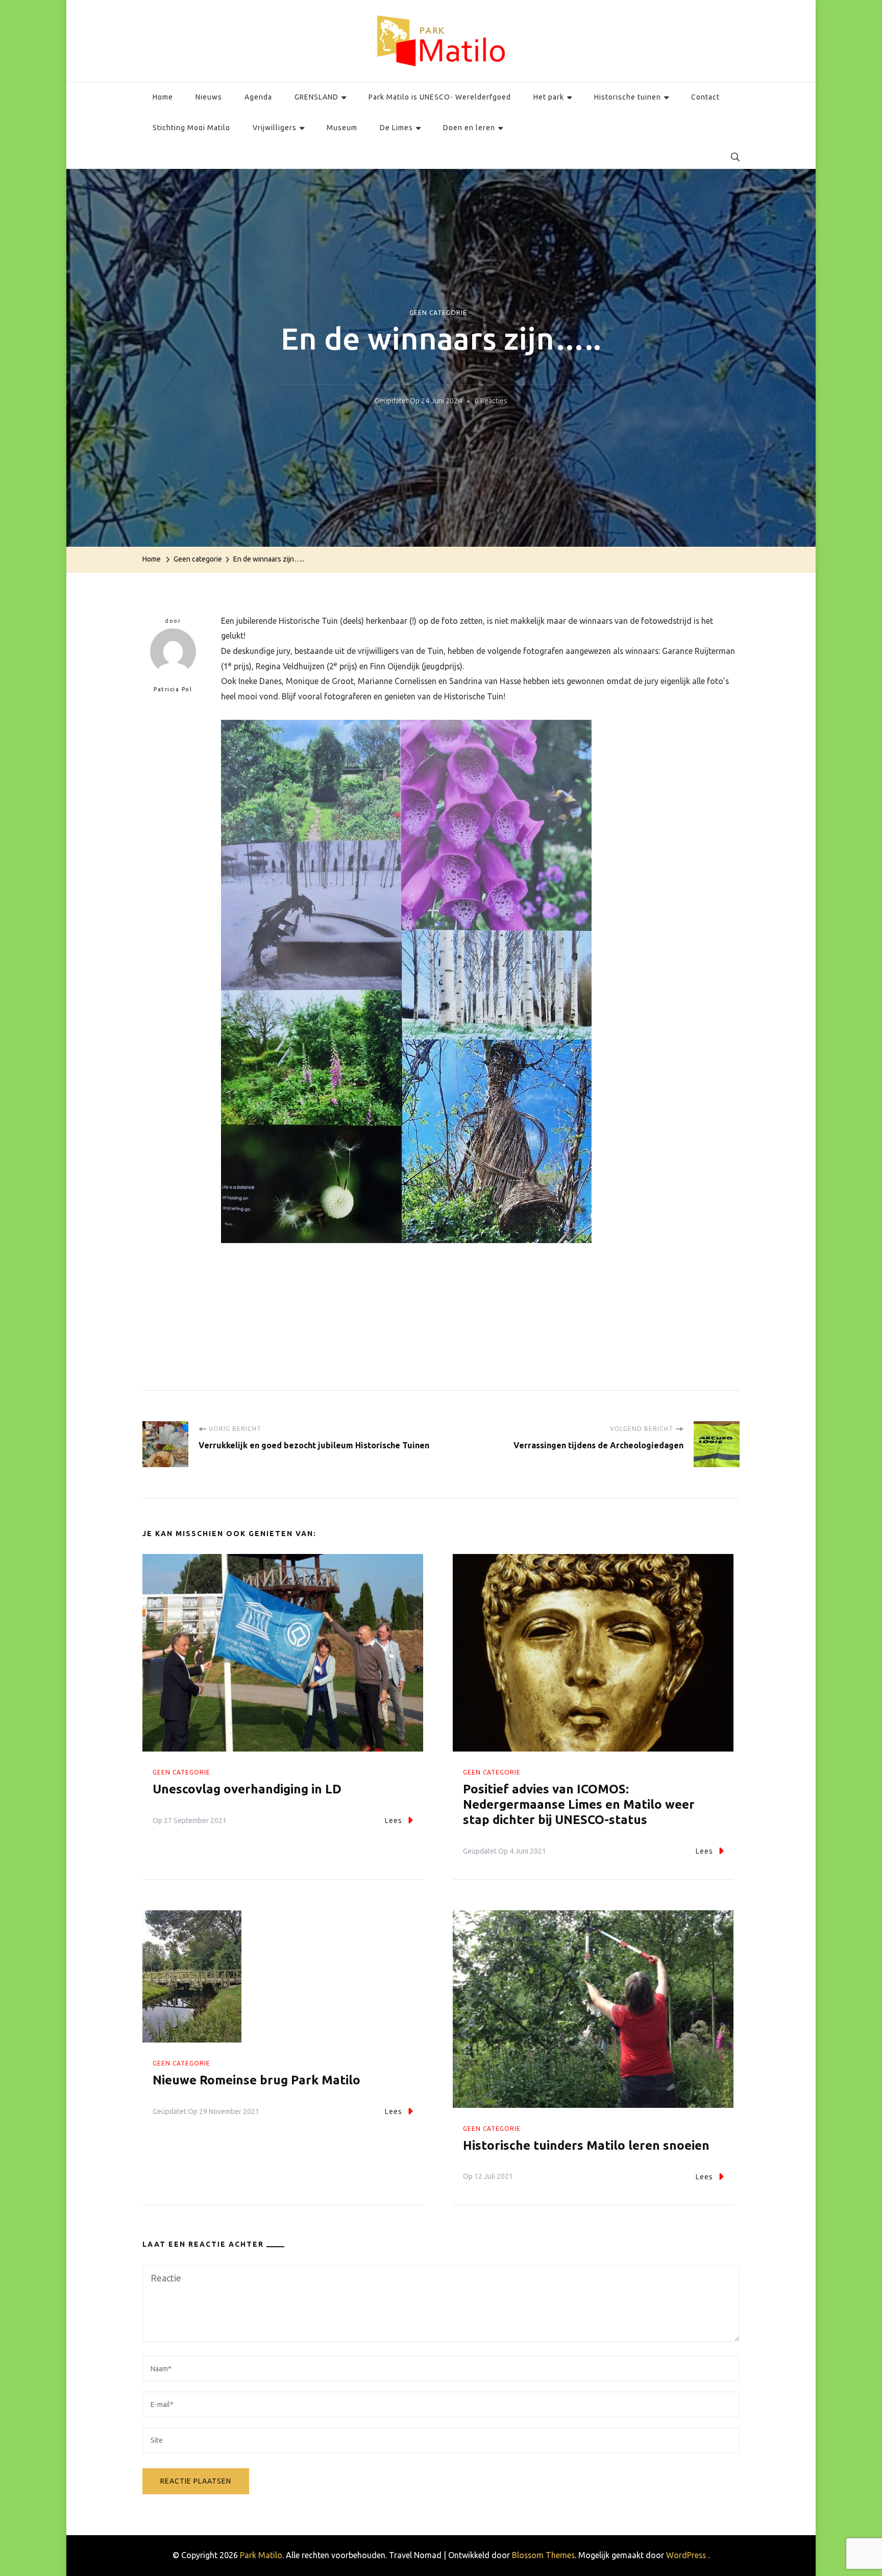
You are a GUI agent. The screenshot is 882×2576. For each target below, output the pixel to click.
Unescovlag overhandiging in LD (247, 1789)
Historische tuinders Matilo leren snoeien (586, 2145)
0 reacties (491, 403)
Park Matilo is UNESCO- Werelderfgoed (440, 97)
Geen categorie (438, 313)
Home (163, 97)
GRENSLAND (316, 97)
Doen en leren (469, 128)
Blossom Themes (543, 2555)
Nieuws (209, 97)
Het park (549, 97)
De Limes (396, 128)
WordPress (686, 2555)
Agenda (258, 97)
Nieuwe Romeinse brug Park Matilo (256, 2080)
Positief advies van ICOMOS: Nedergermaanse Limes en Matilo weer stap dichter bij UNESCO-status (579, 1804)
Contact (705, 97)
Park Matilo (261, 2555)
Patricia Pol (173, 689)
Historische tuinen (628, 97)
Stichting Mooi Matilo (191, 128)
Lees (394, 1820)
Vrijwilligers (275, 128)
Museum (342, 128)
